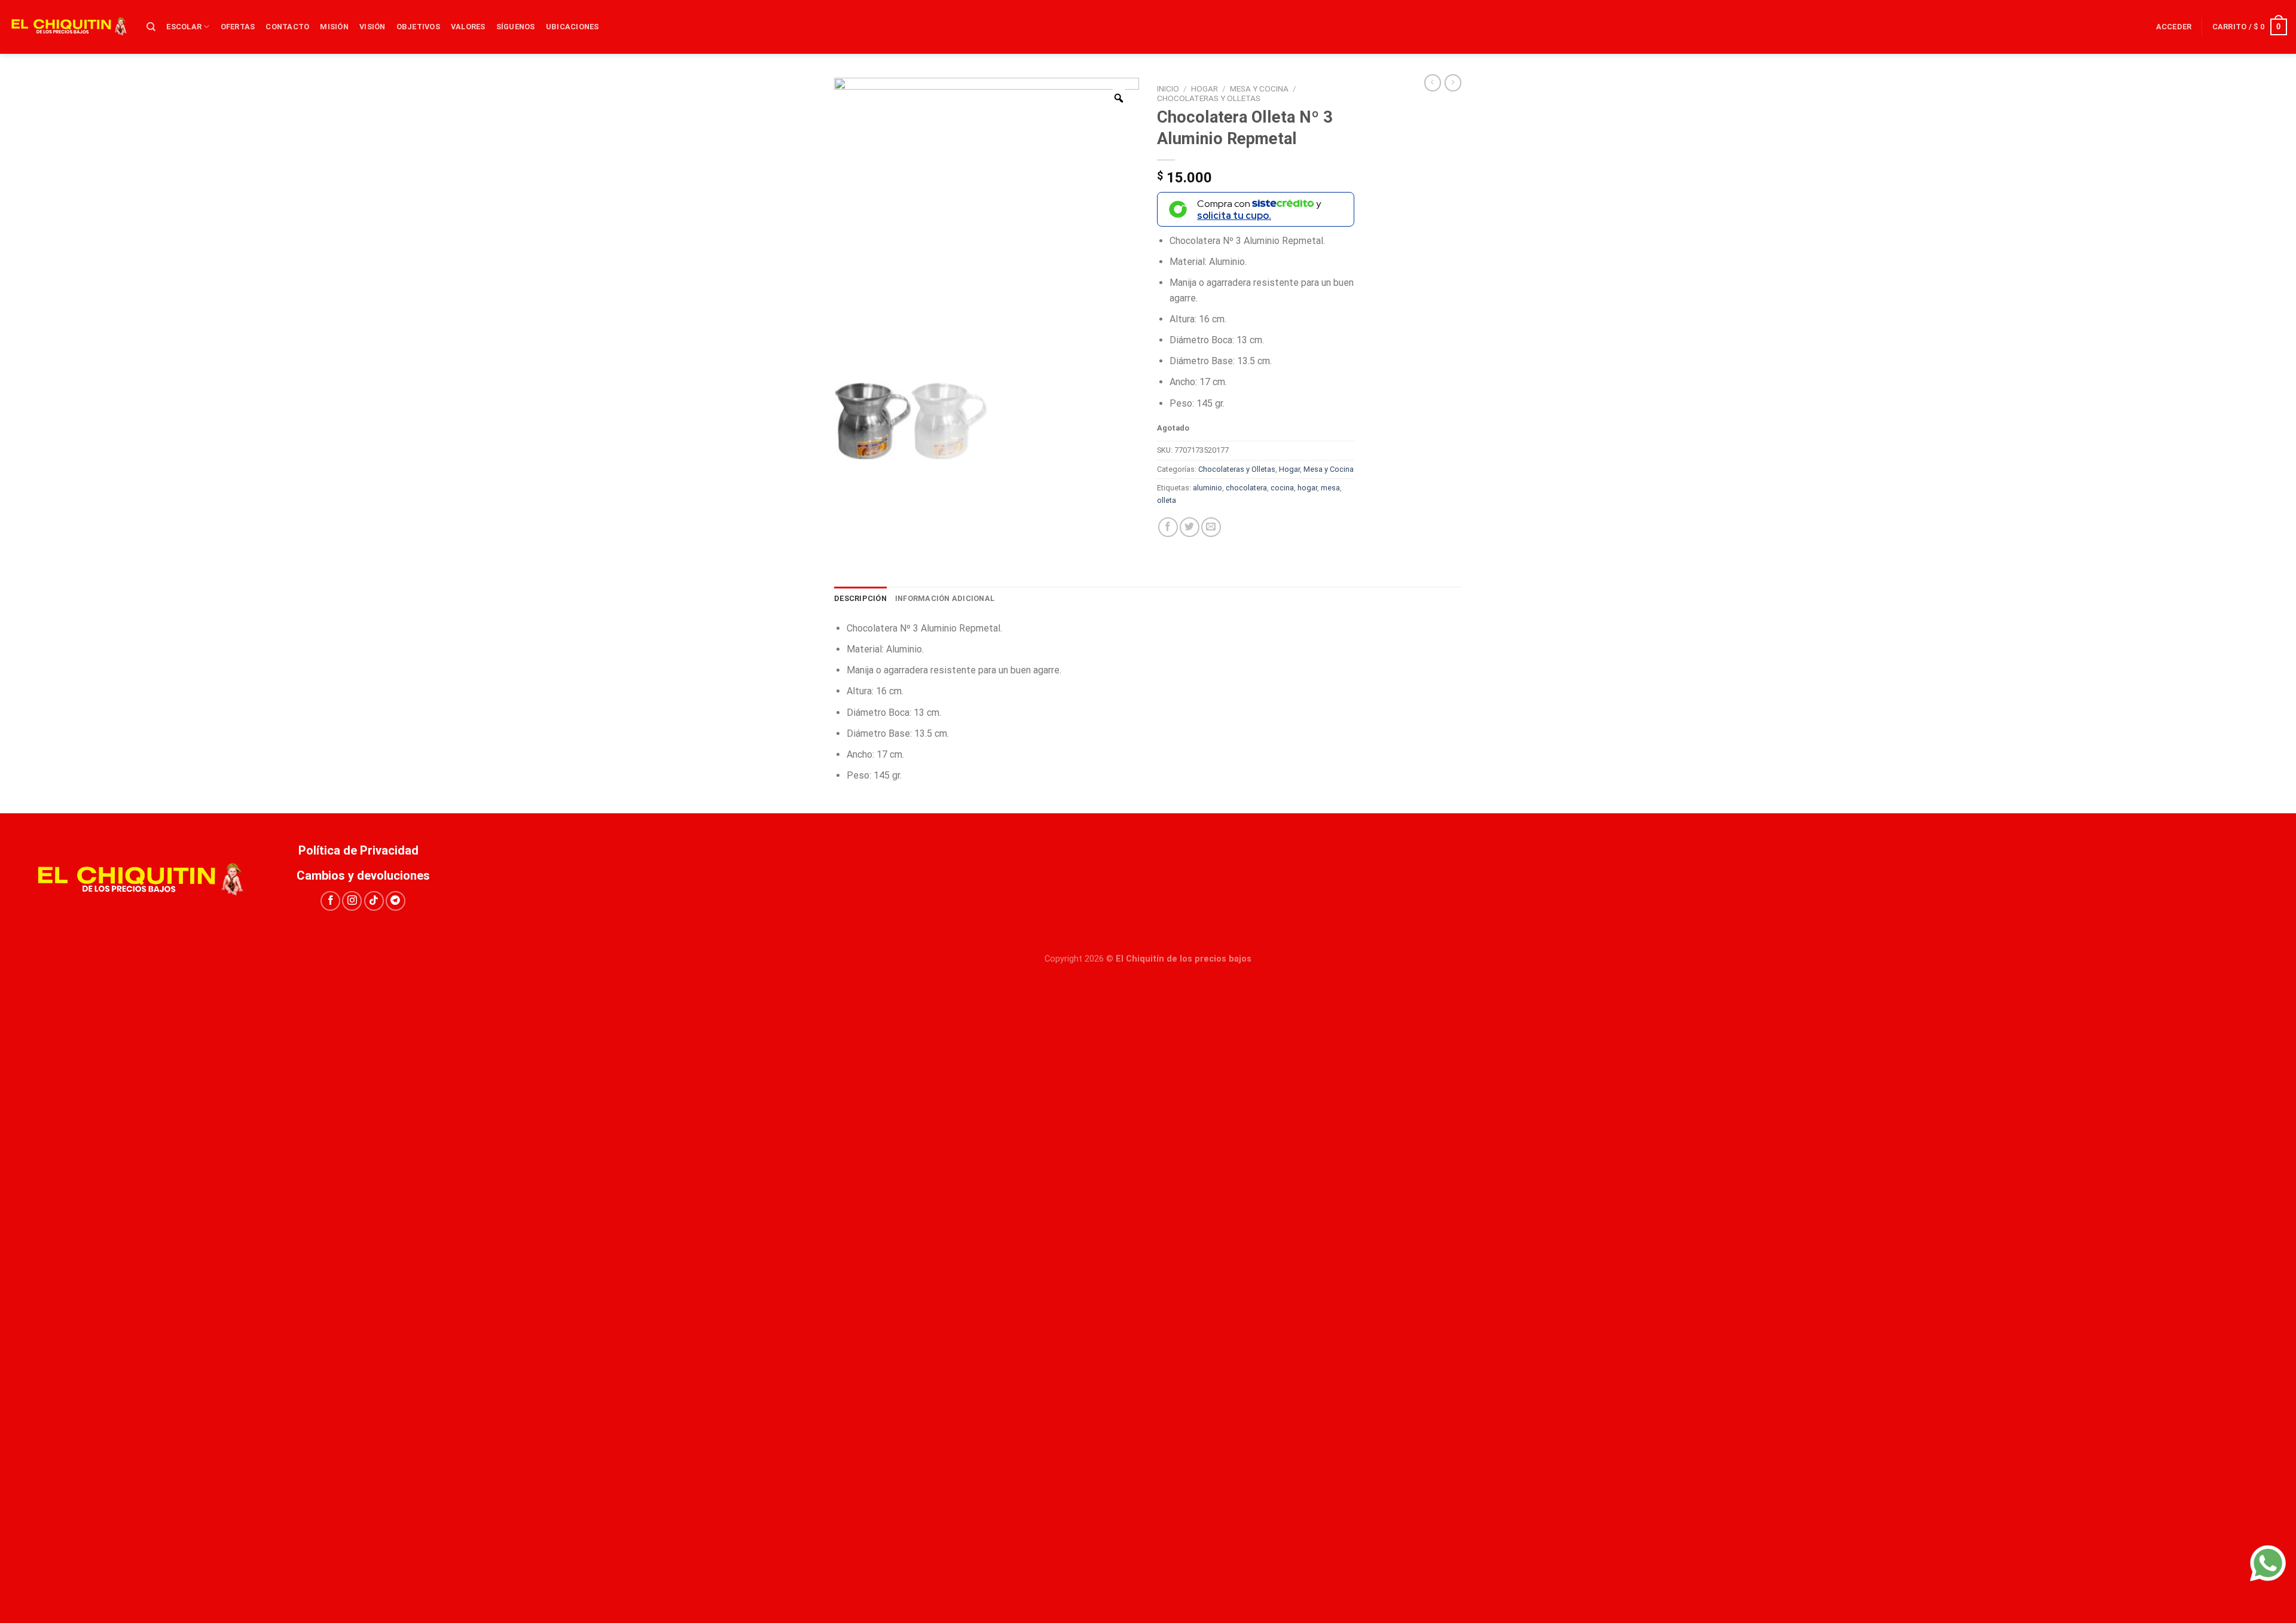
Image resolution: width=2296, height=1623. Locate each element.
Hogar (1205, 89)
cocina (1282, 488)
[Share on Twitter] (1190, 527)
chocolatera (1246, 488)
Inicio (1168, 89)
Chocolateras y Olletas (1209, 98)
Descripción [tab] (860, 598)
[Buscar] (151, 27)
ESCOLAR (184, 27)
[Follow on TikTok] (374, 901)
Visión (373, 27)
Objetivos (418, 27)
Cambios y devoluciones (363, 875)
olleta (1167, 500)
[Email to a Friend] (1211, 527)
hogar (1307, 488)
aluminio (1207, 488)
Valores (468, 27)
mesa (1330, 488)
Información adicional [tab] (945, 598)
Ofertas (238, 27)
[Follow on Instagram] (352, 901)
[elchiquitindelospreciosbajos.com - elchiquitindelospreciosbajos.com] (69, 27)
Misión (334, 27)
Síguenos (516, 27)
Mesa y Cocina (1259, 89)
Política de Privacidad (363, 850)
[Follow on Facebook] (330, 901)
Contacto (287, 27)
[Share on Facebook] (1168, 527)
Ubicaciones (573, 27)
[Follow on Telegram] (396, 901)
